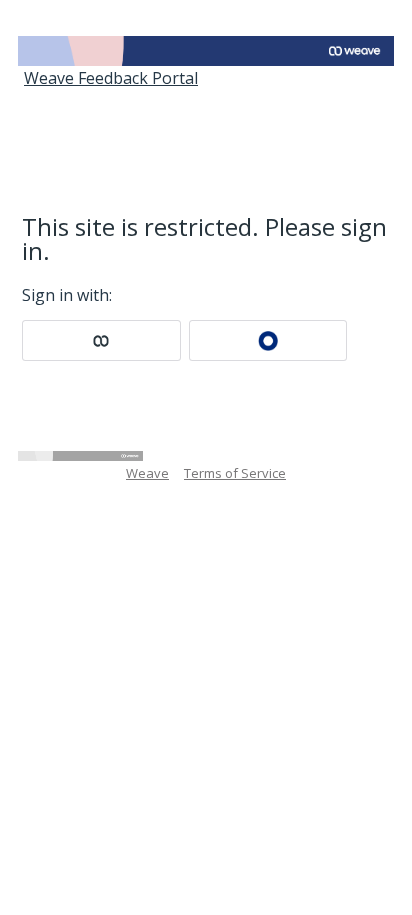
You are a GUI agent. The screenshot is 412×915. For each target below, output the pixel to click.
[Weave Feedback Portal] (206, 51)
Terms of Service (235, 473)
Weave (147, 473)
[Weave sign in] (101, 340)
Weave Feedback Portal (111, 78)
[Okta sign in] (268, 340)
